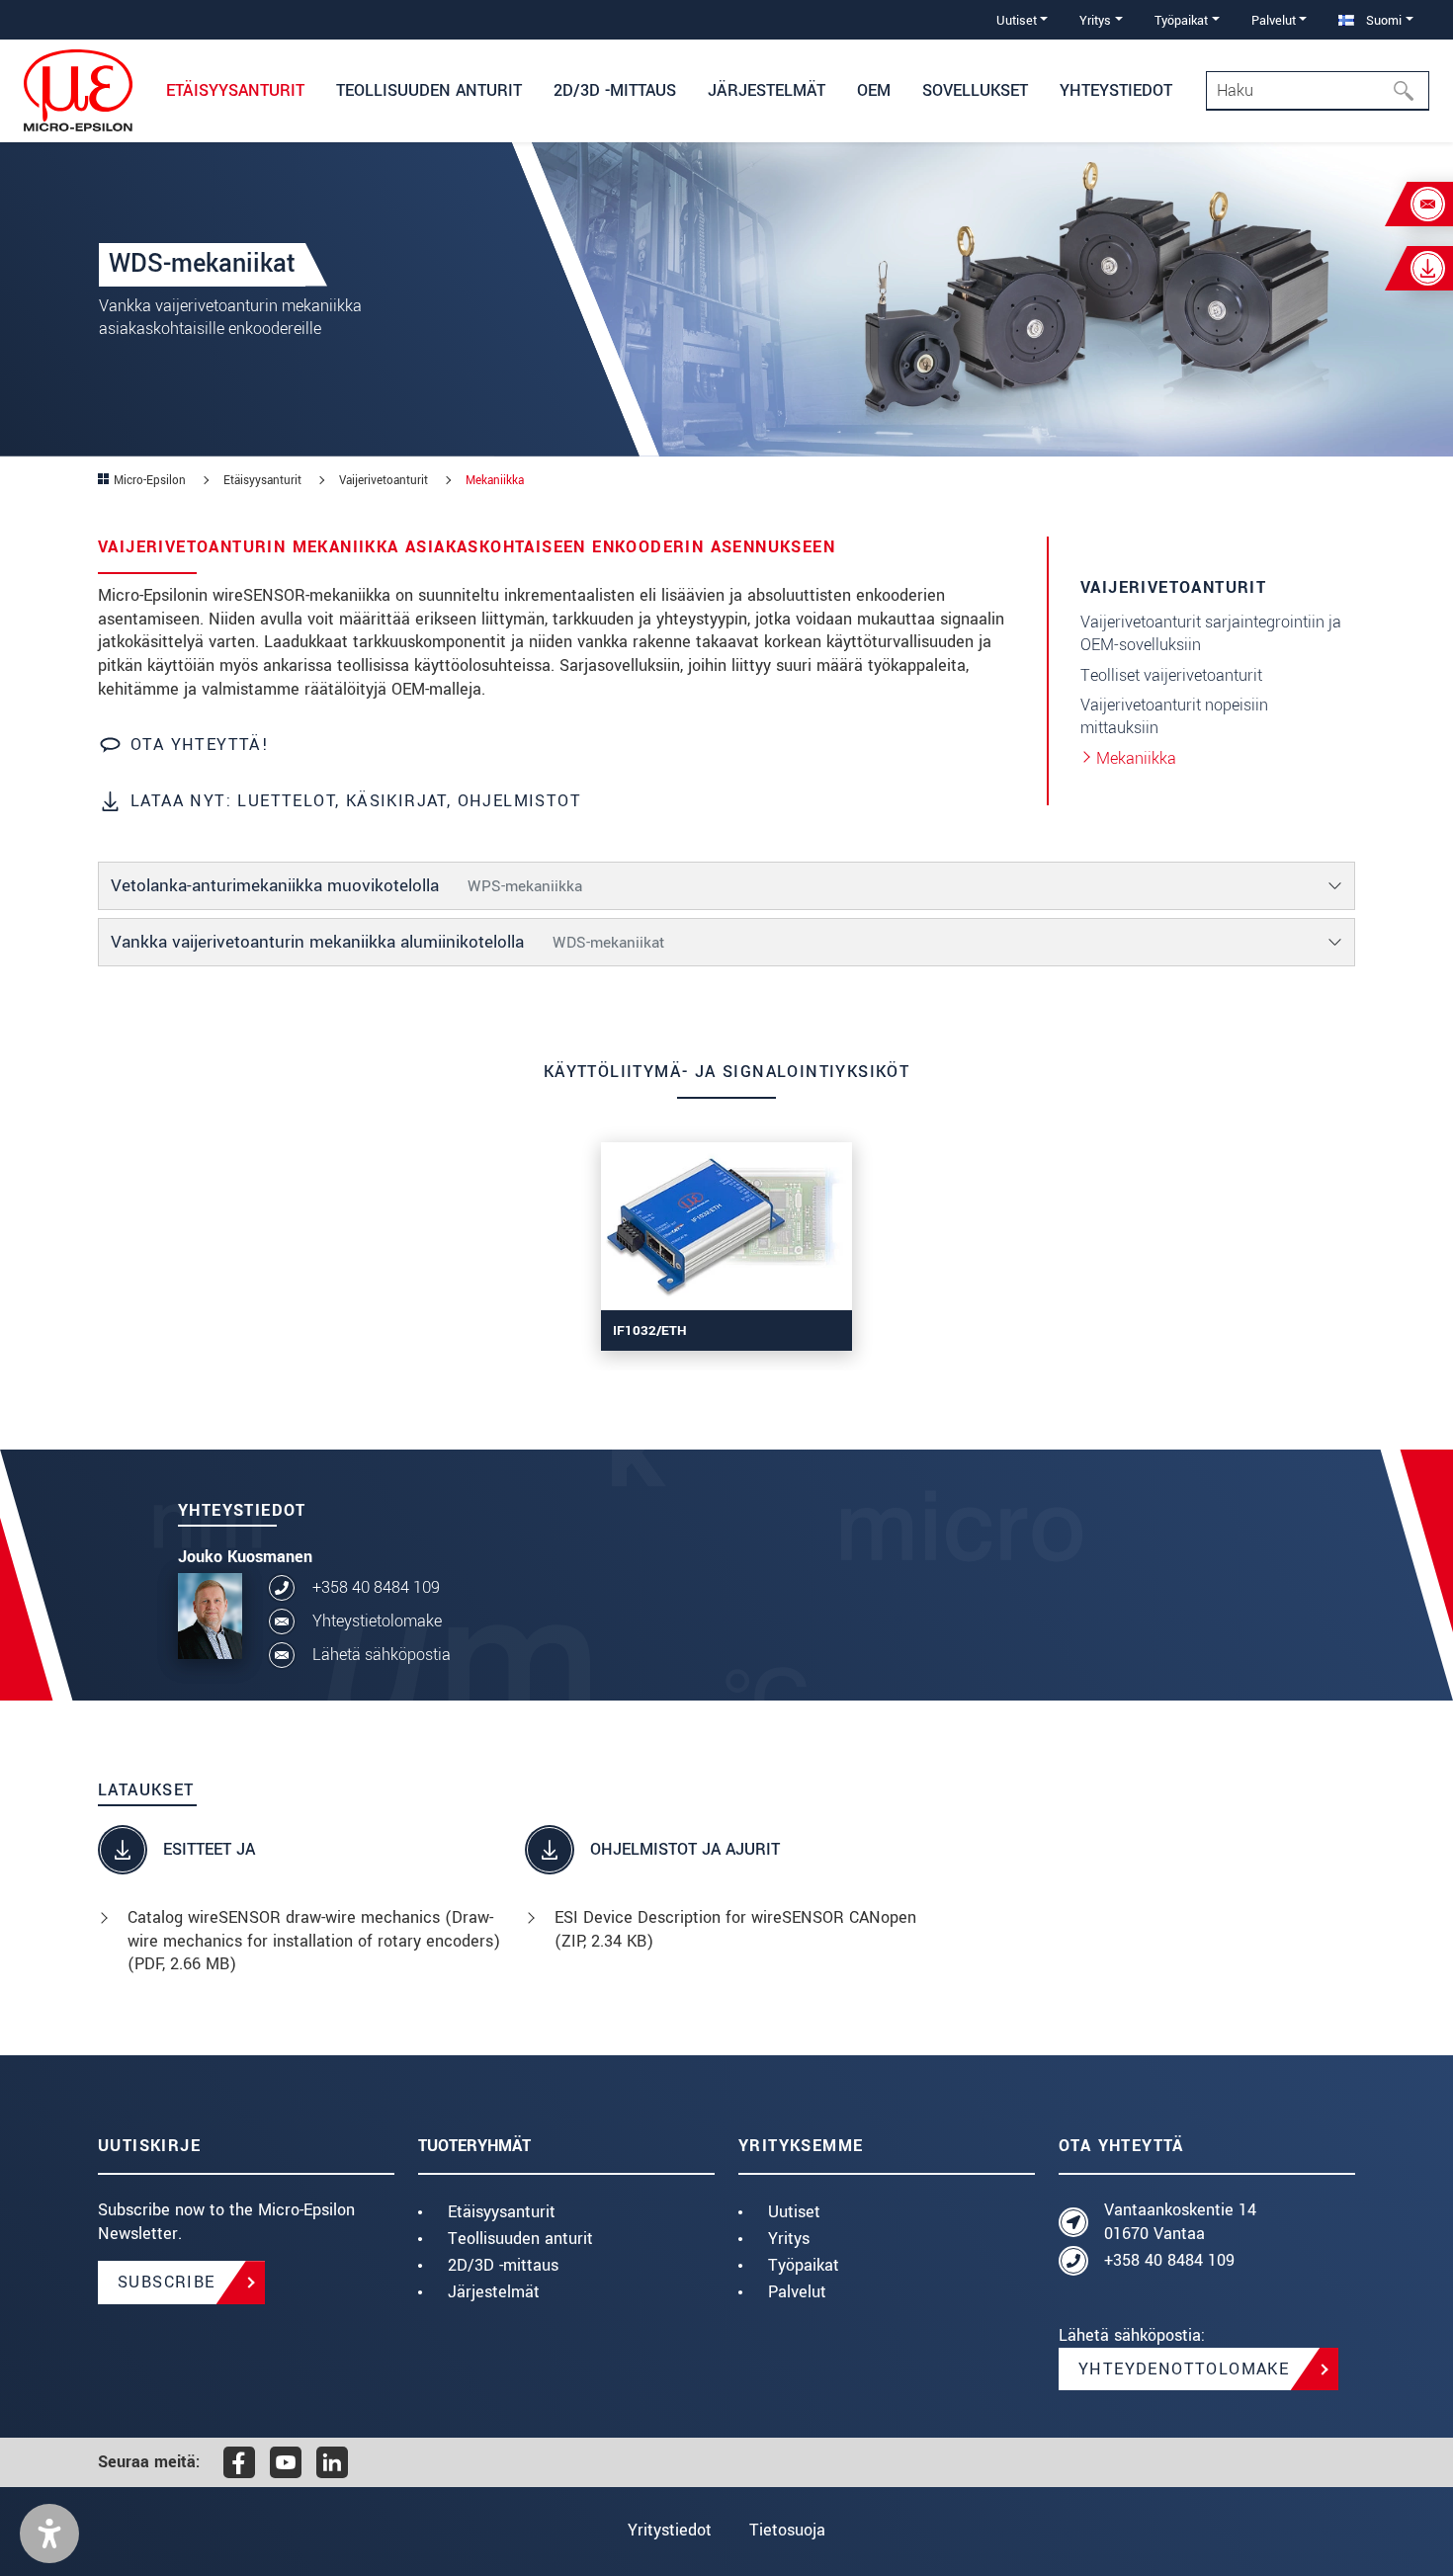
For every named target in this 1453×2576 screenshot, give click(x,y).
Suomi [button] (1382, 20)
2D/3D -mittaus (503, 2265)
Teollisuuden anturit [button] (429, 90)
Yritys (789, 2239)
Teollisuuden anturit (520, 2239)
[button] (49, 2534)
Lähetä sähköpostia (382, 1655)
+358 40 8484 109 (376, 1587)
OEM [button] (874, 90)
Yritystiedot (670, 2530)
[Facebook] (239, 2462)
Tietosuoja (787, 2530)
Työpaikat (804, 2265)
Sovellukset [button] (975, 90)
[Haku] (1410, 91)
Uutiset (794, 2212)
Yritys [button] (1095, 20)
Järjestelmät (494, 2292)
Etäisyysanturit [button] (235, 90)
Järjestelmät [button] (767, 90)
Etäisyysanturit (502, 2212)
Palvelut (797, 2292)
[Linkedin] (332, 2462)
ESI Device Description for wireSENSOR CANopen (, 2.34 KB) (735, 1929)
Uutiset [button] (1017, 20)
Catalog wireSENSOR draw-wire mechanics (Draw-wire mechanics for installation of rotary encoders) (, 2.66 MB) (314, 1941)
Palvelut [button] (1274, 20)
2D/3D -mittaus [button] (615, 90)
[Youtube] (286, 2462)
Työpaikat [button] (1181, 20)
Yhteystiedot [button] (1116, 90)
